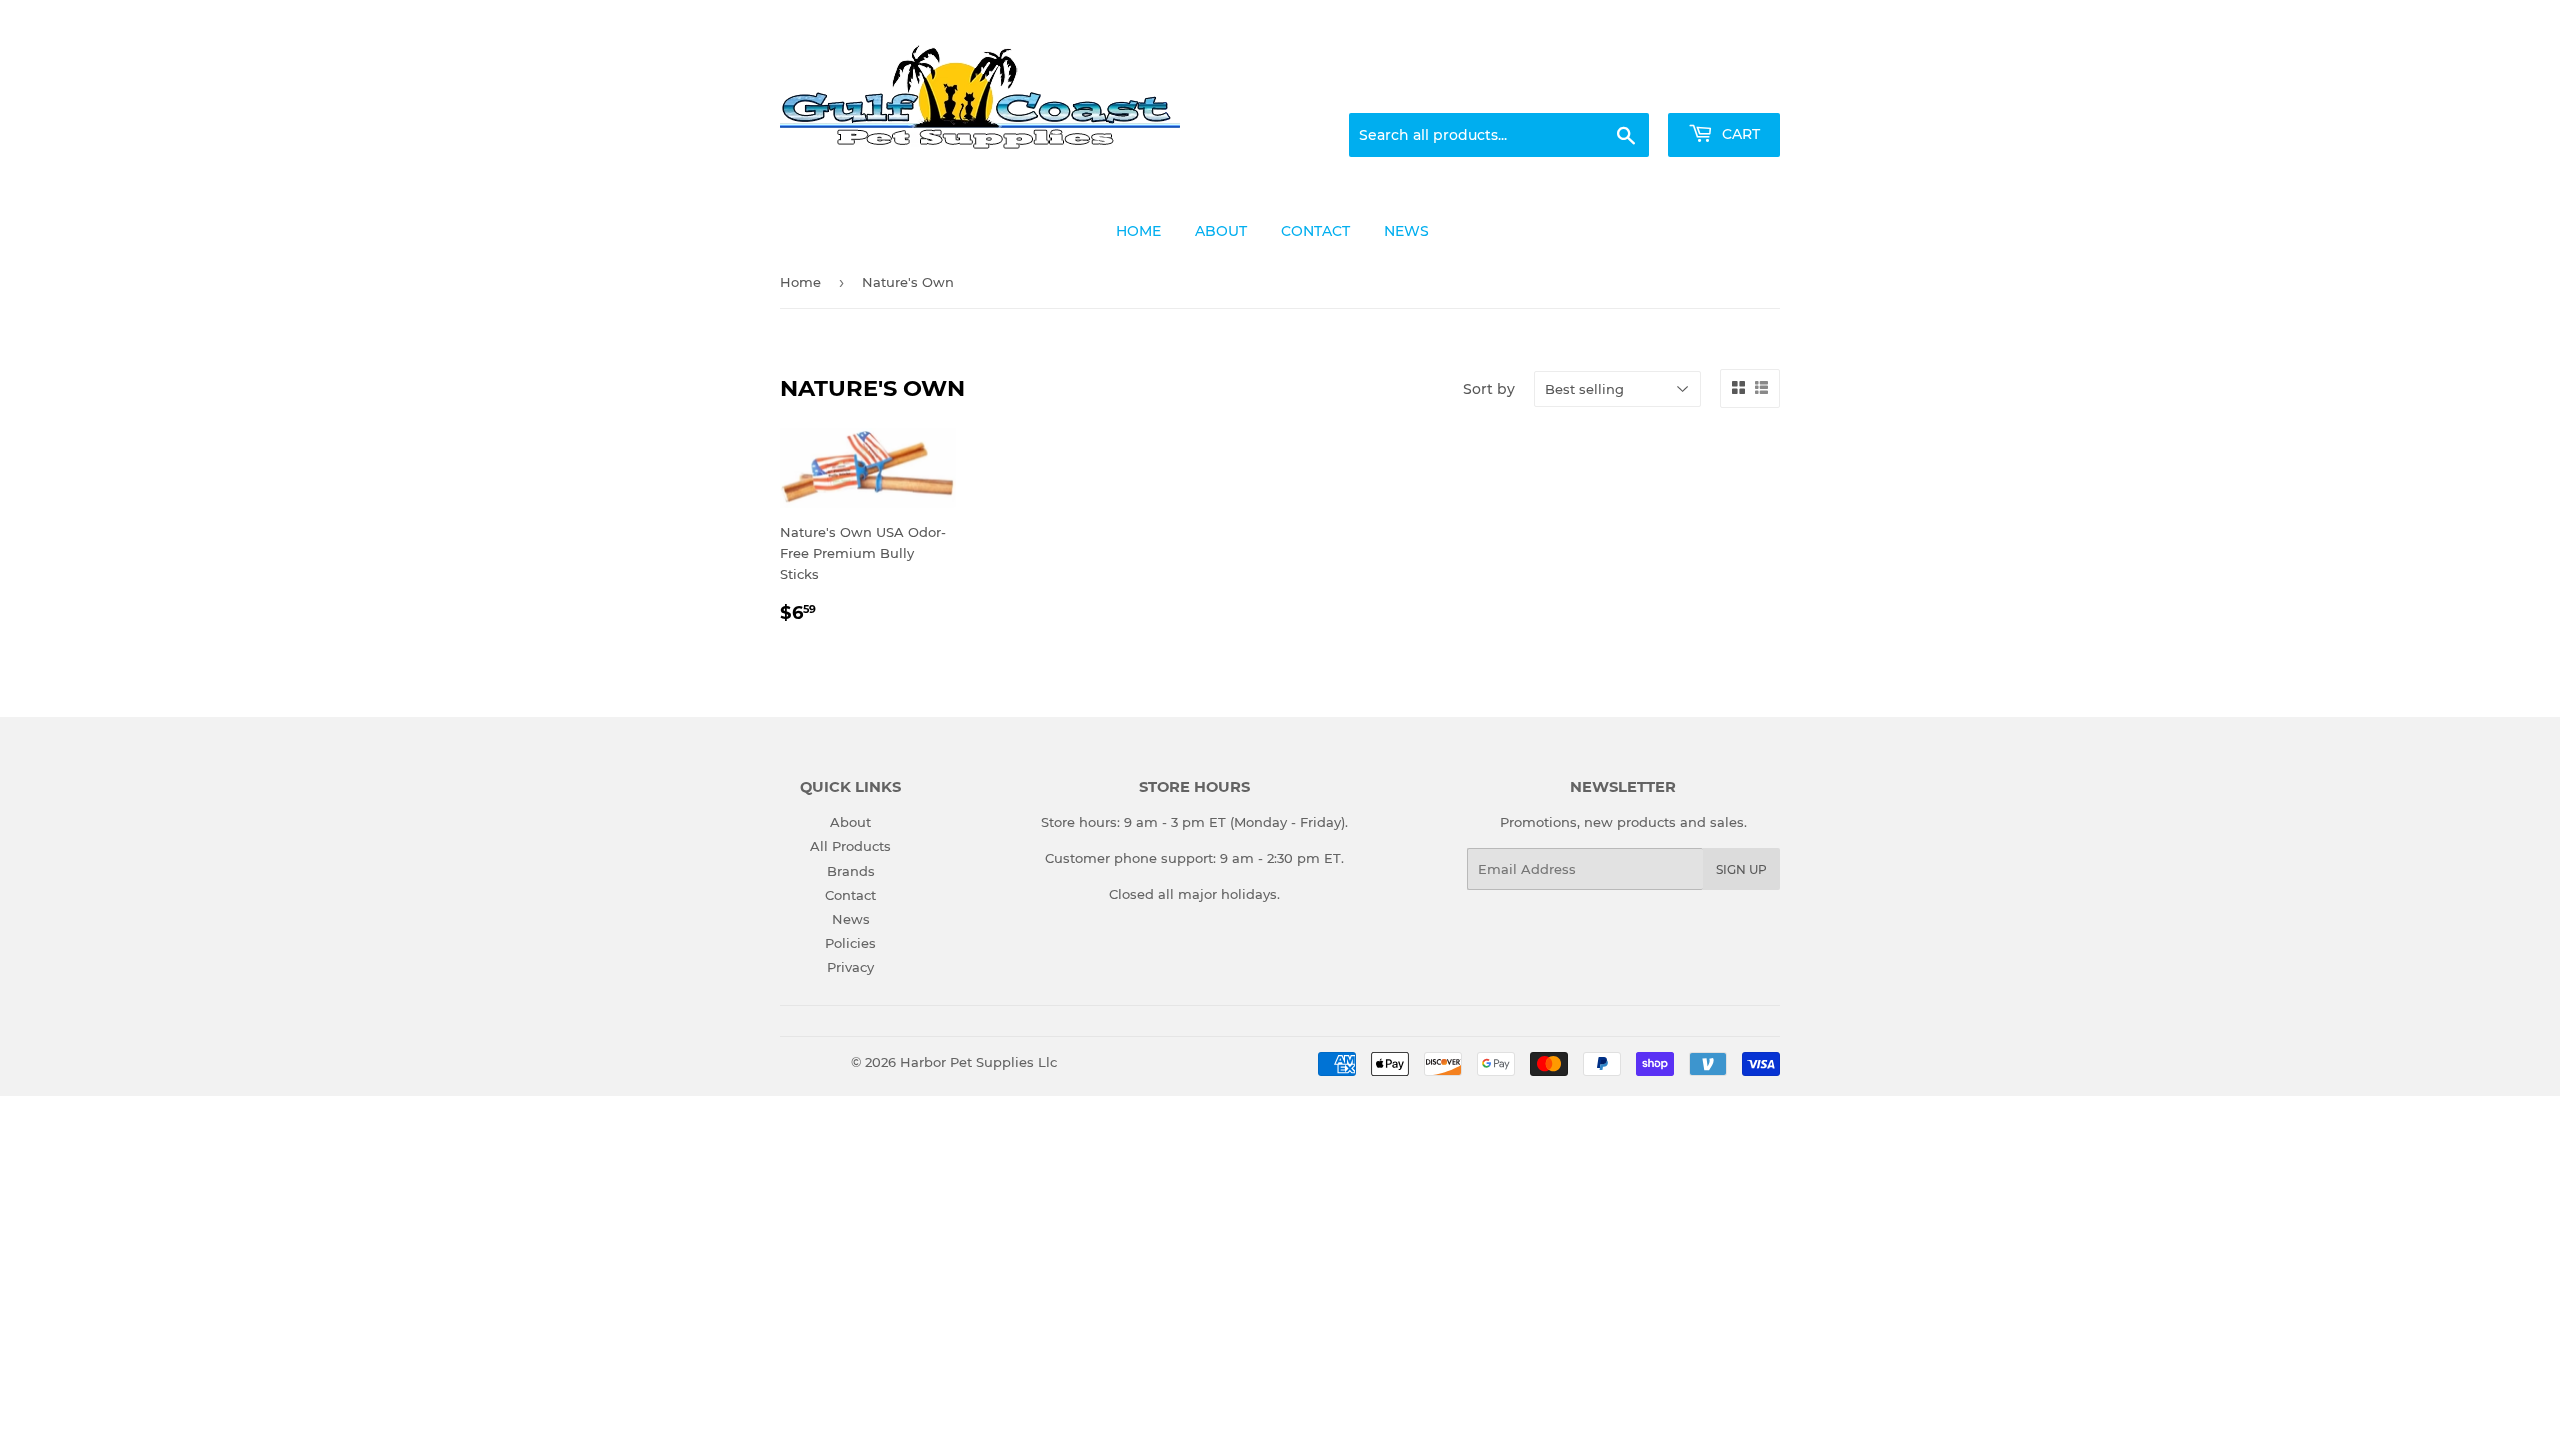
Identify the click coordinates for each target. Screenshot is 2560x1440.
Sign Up (1741, 869)
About (850, 822)
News (851, 919)
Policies (850, 943)
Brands (851, 871)
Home (800, 282)
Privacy (850, 967)
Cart (1739, 134)
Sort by (1489, 389)
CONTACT (1315, 231)
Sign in (1622, 89)
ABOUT (1221, 231)
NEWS (1406, 231)
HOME (1138, 231)
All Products (850, 846)
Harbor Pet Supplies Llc (978, 1062)
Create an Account (1725, 89)
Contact (850, 895)
